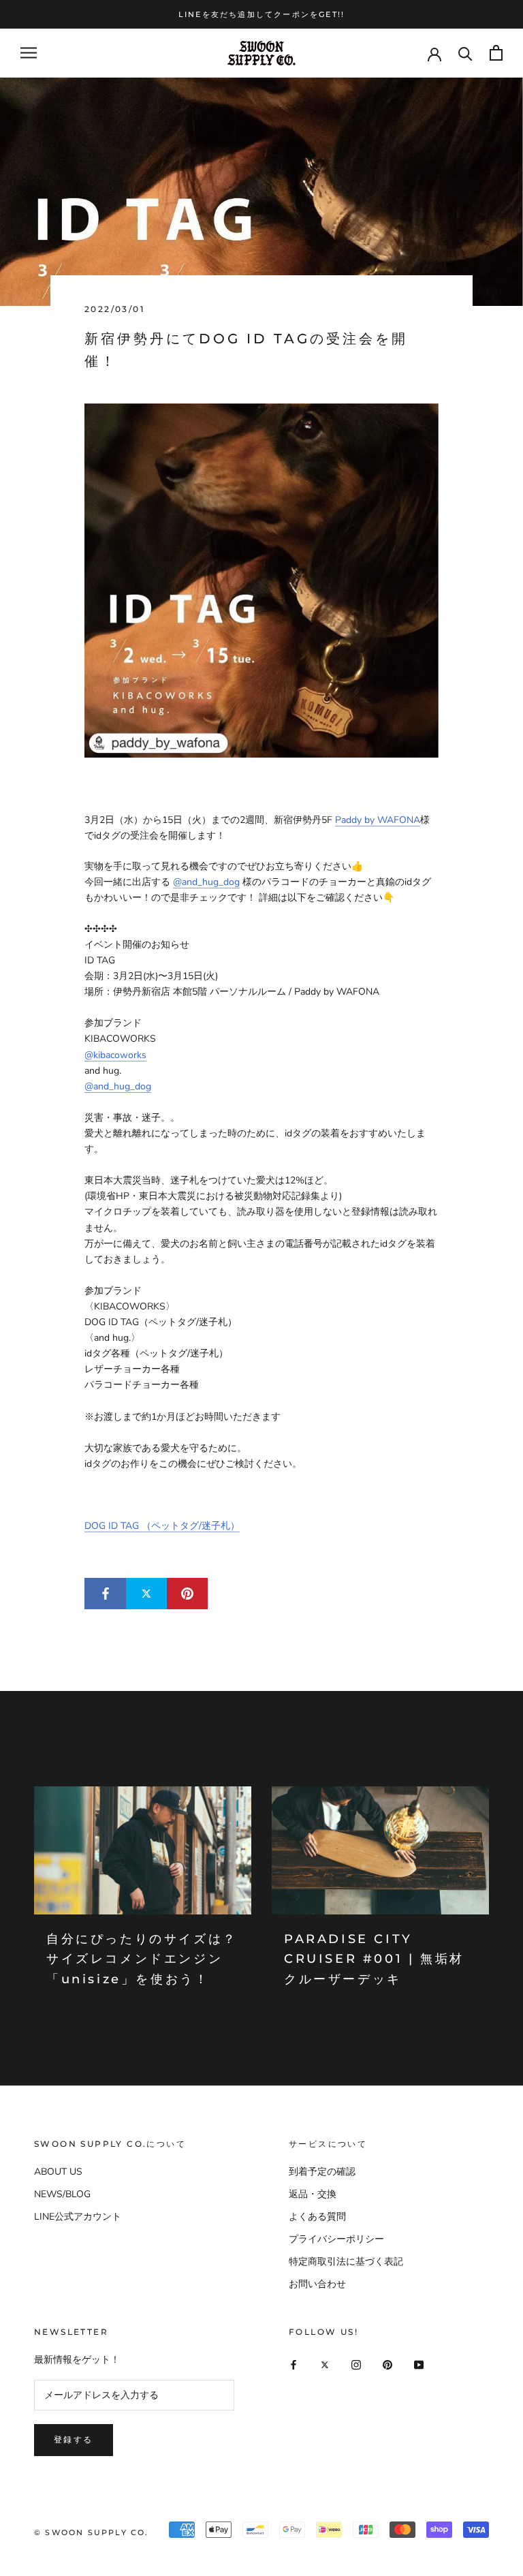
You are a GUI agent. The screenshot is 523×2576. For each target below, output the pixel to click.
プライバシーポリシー (336, 2239)
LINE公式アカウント (78, 2217)
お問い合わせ (317, 2284)
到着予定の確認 (322, 2172)
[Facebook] (294, 2364)
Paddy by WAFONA (378, 820)
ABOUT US (58, 2172)
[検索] (465, 53)
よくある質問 (317, 2217)
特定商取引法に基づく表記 (346, 2262)
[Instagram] (356, 2364)
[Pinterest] (387, 2364)
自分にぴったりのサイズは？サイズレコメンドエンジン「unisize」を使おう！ (142, 1959)
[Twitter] (325, 2364)
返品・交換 (313, 2194)
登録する (74, 2439)
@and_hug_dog (206, 882)
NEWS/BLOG (62, 2194)
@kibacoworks (115, 1055)
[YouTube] (419, 2364)
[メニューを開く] (29, 53)
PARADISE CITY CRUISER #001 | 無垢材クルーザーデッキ (374, 1959)
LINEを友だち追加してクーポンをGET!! (261, 14)
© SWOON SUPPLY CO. (92, 2532)
